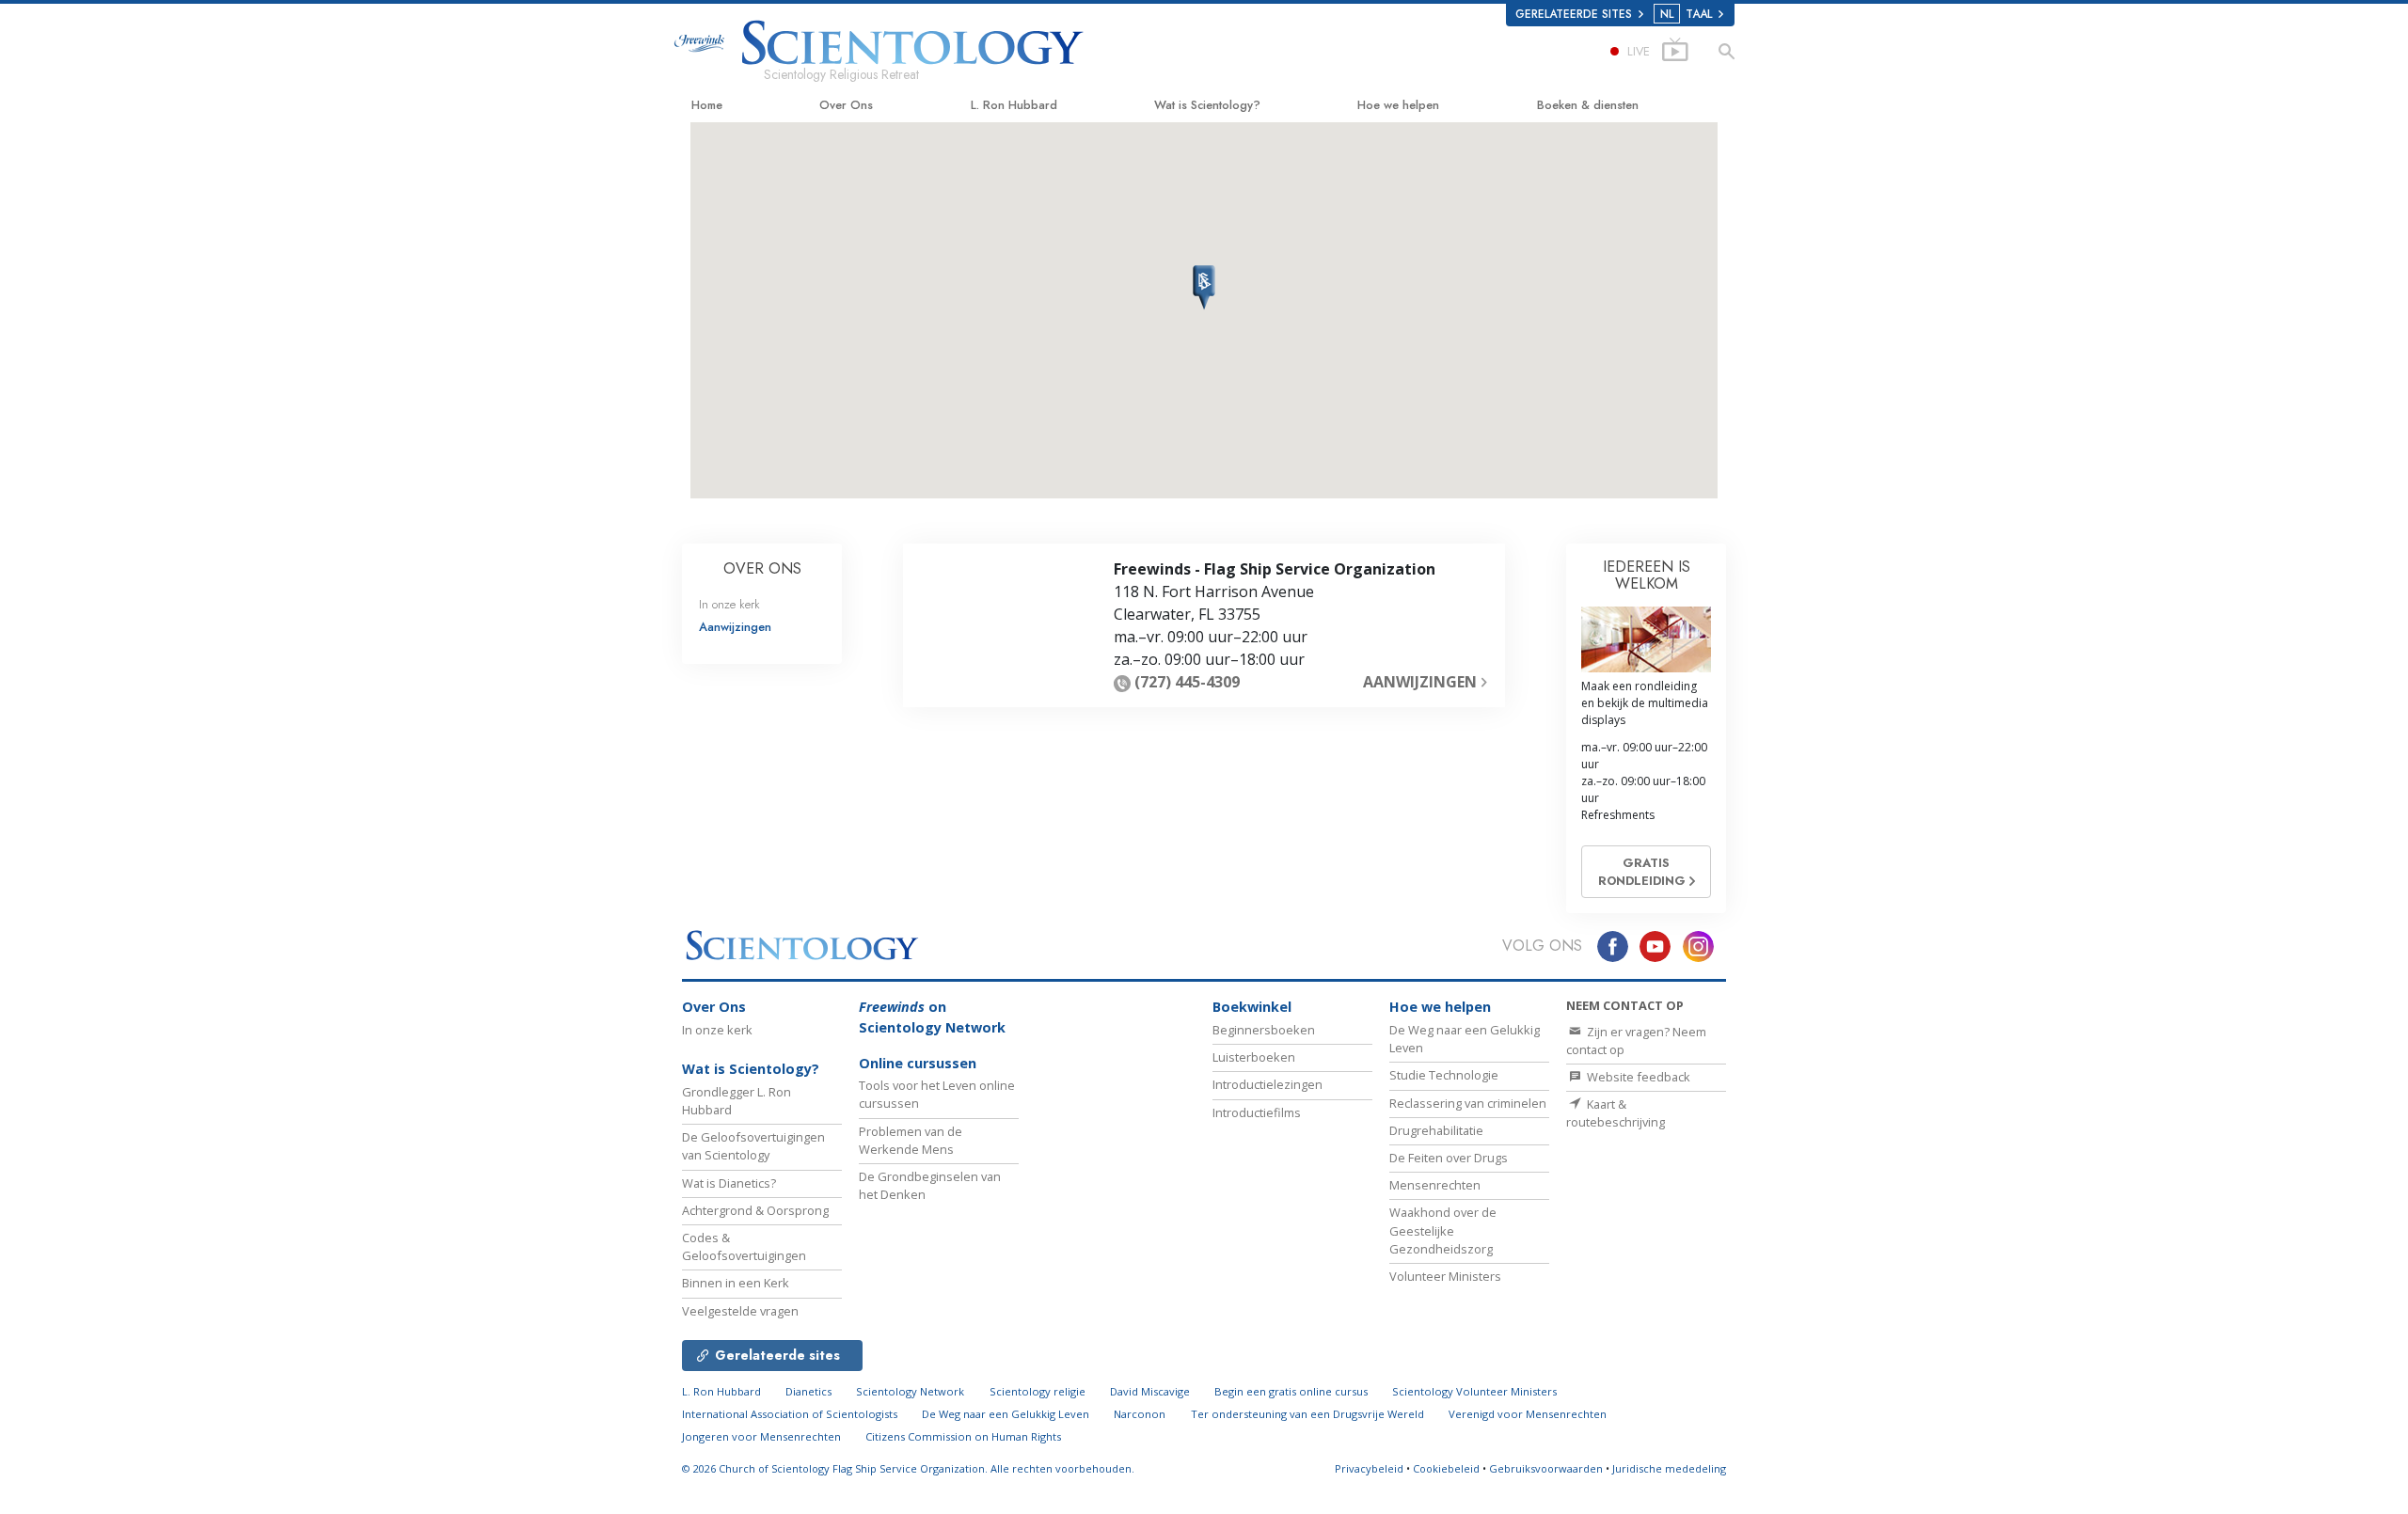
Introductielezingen (1267, 1084)
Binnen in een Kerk (736, 1283)
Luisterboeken (1254, 1057)
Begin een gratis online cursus (1291, 1391)
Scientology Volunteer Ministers (1474, 1391)
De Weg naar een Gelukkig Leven (1006, 1414)
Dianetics (808, 1391)
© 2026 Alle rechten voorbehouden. (908, 1468)
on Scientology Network (932, 1017)
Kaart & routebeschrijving (1616, 1113)
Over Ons (846, 105)
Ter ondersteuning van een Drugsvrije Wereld (1307, 1414)
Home (707, 105)
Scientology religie (1038, 1391)
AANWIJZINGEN (1422, 682)
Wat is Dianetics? (729, 1183)
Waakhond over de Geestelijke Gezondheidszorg (1443, 1230)
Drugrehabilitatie (1436, 1130)
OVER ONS (762, 568)
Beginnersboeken (1264, 1030)
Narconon (1140, 1414)
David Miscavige (1150, 1391)
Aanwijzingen (735, 627)
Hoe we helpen (1398, 105)
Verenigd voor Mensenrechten (1528, 1414)
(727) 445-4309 (1187, 682)
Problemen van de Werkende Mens (911, 1140)
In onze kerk (729, 604)
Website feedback (1637, 1077)
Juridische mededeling (1669, 1468)
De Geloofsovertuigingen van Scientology (753, 1146)
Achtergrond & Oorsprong (755, 1210)
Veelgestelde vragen (740, 1311)
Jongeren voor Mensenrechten (761, 1436)
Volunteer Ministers (1445, 1276)
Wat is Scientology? (1207, 105)
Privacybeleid (1369, 1468)
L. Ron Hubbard (1014, 105)
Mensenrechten (1435, 1185)
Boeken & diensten (1588, 105)
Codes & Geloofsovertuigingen (744, 1246)
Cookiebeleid (1446, 1468)
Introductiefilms (1257, 1112)
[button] (1204, 288)
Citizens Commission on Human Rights (963, 1436)
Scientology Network (910, 1391)
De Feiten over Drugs (1449, 1158)
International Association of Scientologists (790, 1414)
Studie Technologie (1444, 1075)
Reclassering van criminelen (1468, 1103)
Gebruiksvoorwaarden (1546, 1468)
